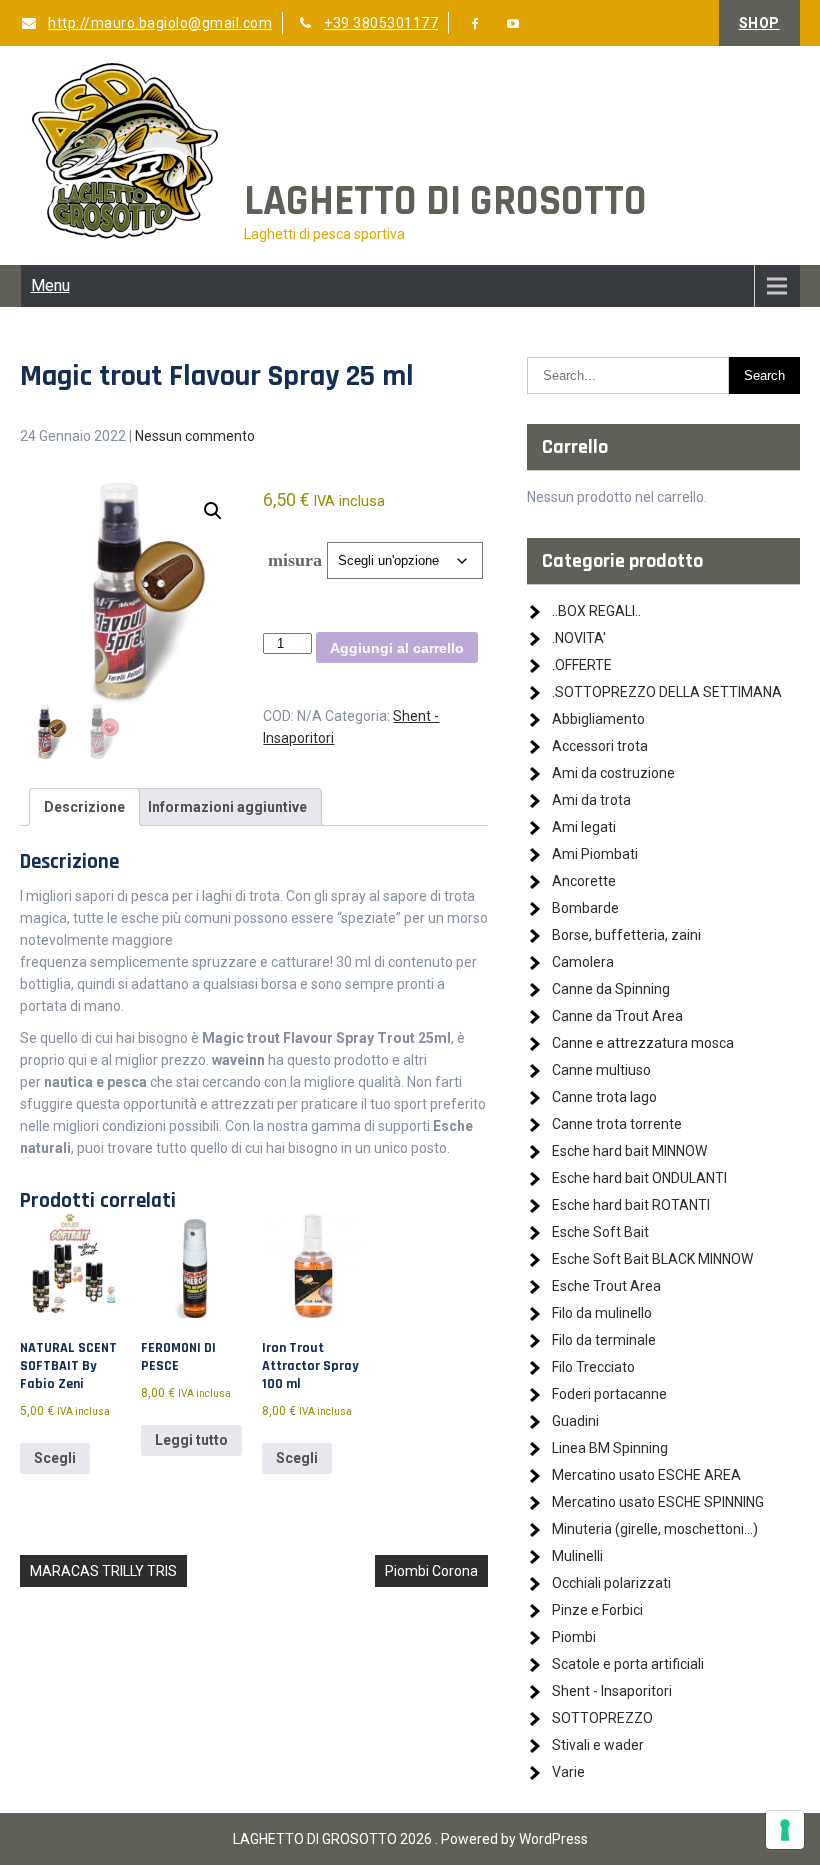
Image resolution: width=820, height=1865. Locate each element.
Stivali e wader (598, 1745)
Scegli (55, 1458)
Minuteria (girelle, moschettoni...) (655, 1529)
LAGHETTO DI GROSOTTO (445, 202)
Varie (568, 1772)
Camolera (583, 962)
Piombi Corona (431, 1571)
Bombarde (585, 908)
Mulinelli (577, 1556)
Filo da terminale (604, 1340)
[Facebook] (476, 24)
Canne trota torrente (617, 1124)
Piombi (574, 1637)
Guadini (575, 1421)
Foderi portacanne (609, 1394)
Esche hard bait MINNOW (629, 1151)
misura (295, 560)
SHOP (759, 23)
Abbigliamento (598, 719)
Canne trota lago (604, 1097)
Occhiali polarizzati (611, 1583)
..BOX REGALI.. (596, 611)
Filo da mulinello (602, 1313)
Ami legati (584, 827)
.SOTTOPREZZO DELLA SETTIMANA (667, 692)
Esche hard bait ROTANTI (631, 1205)
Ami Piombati (595, 854)
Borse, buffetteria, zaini (626, 935)
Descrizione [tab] (84, 807)
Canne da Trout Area (617, 1016)
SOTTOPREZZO (602, 1718)
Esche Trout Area (606, 1286)
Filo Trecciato (593, 1367)
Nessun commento (195, 436)
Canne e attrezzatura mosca (643, 1043)
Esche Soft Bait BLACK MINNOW (652, 1259)
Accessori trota (600, 746)
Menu (50, 285)
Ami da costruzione (613, 773)
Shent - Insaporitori (612, 1691)
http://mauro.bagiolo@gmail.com (160, 23)
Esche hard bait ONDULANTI (639, 1178)
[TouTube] (513, 24)
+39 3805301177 (381, 23)
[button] (213, 511)
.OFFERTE (582, 665)
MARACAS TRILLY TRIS (103, 1571)
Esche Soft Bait (600, 1232)
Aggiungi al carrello (397, 648)
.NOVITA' (579, 638)
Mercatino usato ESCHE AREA (646, 1475)
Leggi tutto (191, 1440)
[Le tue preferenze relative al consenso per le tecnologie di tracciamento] (785, 1830)
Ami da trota (591, 800)
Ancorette (584, 881)
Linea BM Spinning (610, 1448)
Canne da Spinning (611, 989)
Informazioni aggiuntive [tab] (227, 807)
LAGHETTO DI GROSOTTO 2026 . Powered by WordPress (410, 1839)
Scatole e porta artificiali (628, 1664)
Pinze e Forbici (597, 1610)
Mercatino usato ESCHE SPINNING (658, 1502)
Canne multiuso (601, 1070)
